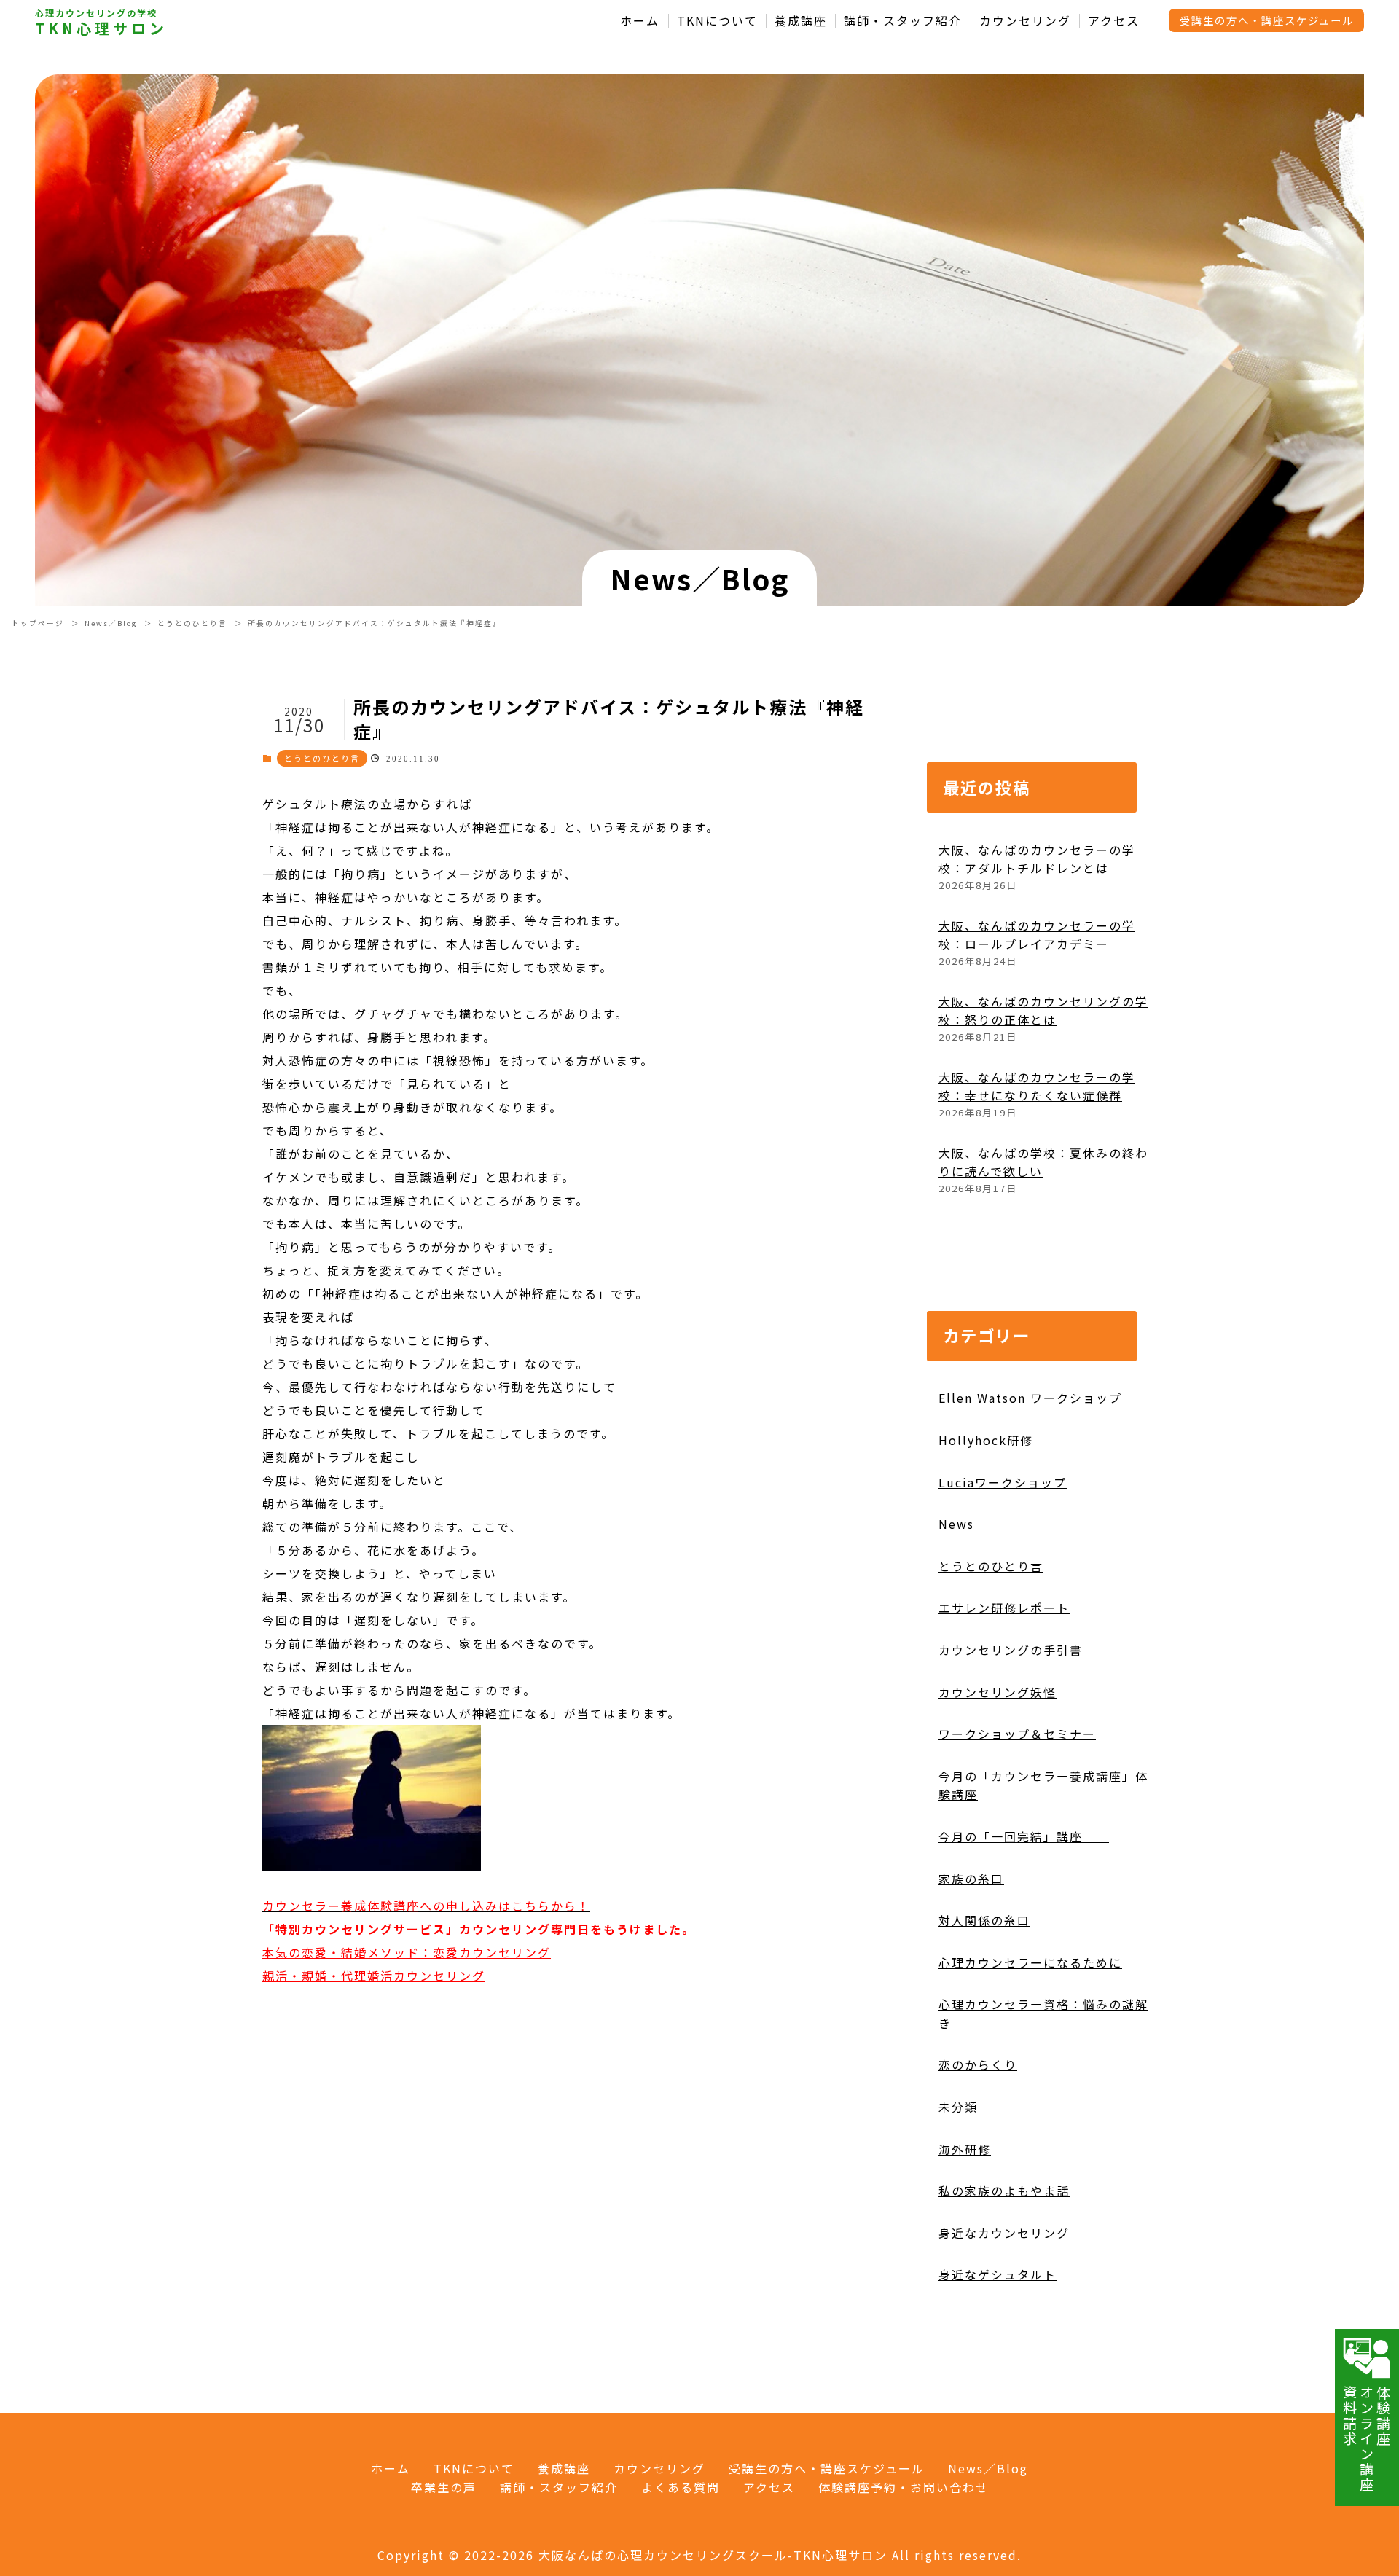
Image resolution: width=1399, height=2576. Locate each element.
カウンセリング (1025, 21)
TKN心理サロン (101, 28)
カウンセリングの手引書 (1011, 1650)
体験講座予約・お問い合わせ (904, 2487)
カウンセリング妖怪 (998, 1692)
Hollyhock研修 (986, 1440)
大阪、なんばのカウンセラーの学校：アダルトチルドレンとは (1037, 859)
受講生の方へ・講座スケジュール (1267, 20)
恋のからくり (978, 2064)
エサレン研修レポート (1004, 1608)
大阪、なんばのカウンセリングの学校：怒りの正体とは (1043, 1011)
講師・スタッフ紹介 (903, 21)
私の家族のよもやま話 (1004, 2191)
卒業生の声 (444, 2487)
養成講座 (801, 21)
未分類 (958, 2107)
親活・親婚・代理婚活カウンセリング (374, 1976)
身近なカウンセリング (1004, 2233)
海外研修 (965, 2149)
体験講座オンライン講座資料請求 (1367, 2439)
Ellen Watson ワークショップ (1030, 1398)
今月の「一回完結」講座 (1024, 1836)
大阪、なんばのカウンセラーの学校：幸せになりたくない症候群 (1037, 1087)
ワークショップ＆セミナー (1017, 1734)
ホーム (640, 21)
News (956, 1524)
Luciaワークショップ (1003, 1482)
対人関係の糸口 (984, 1920)
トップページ (38, 623)
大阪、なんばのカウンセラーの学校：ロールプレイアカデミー (1037, 935)
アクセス (1114, 21)
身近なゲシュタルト (998, 2274)
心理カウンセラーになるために (1030, 1962)
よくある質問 (681, 2487)
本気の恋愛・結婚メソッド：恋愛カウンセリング (407, 1952)
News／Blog (111, 623)
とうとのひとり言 (192, 623)
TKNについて (717, 21)
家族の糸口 (971, 1879)
